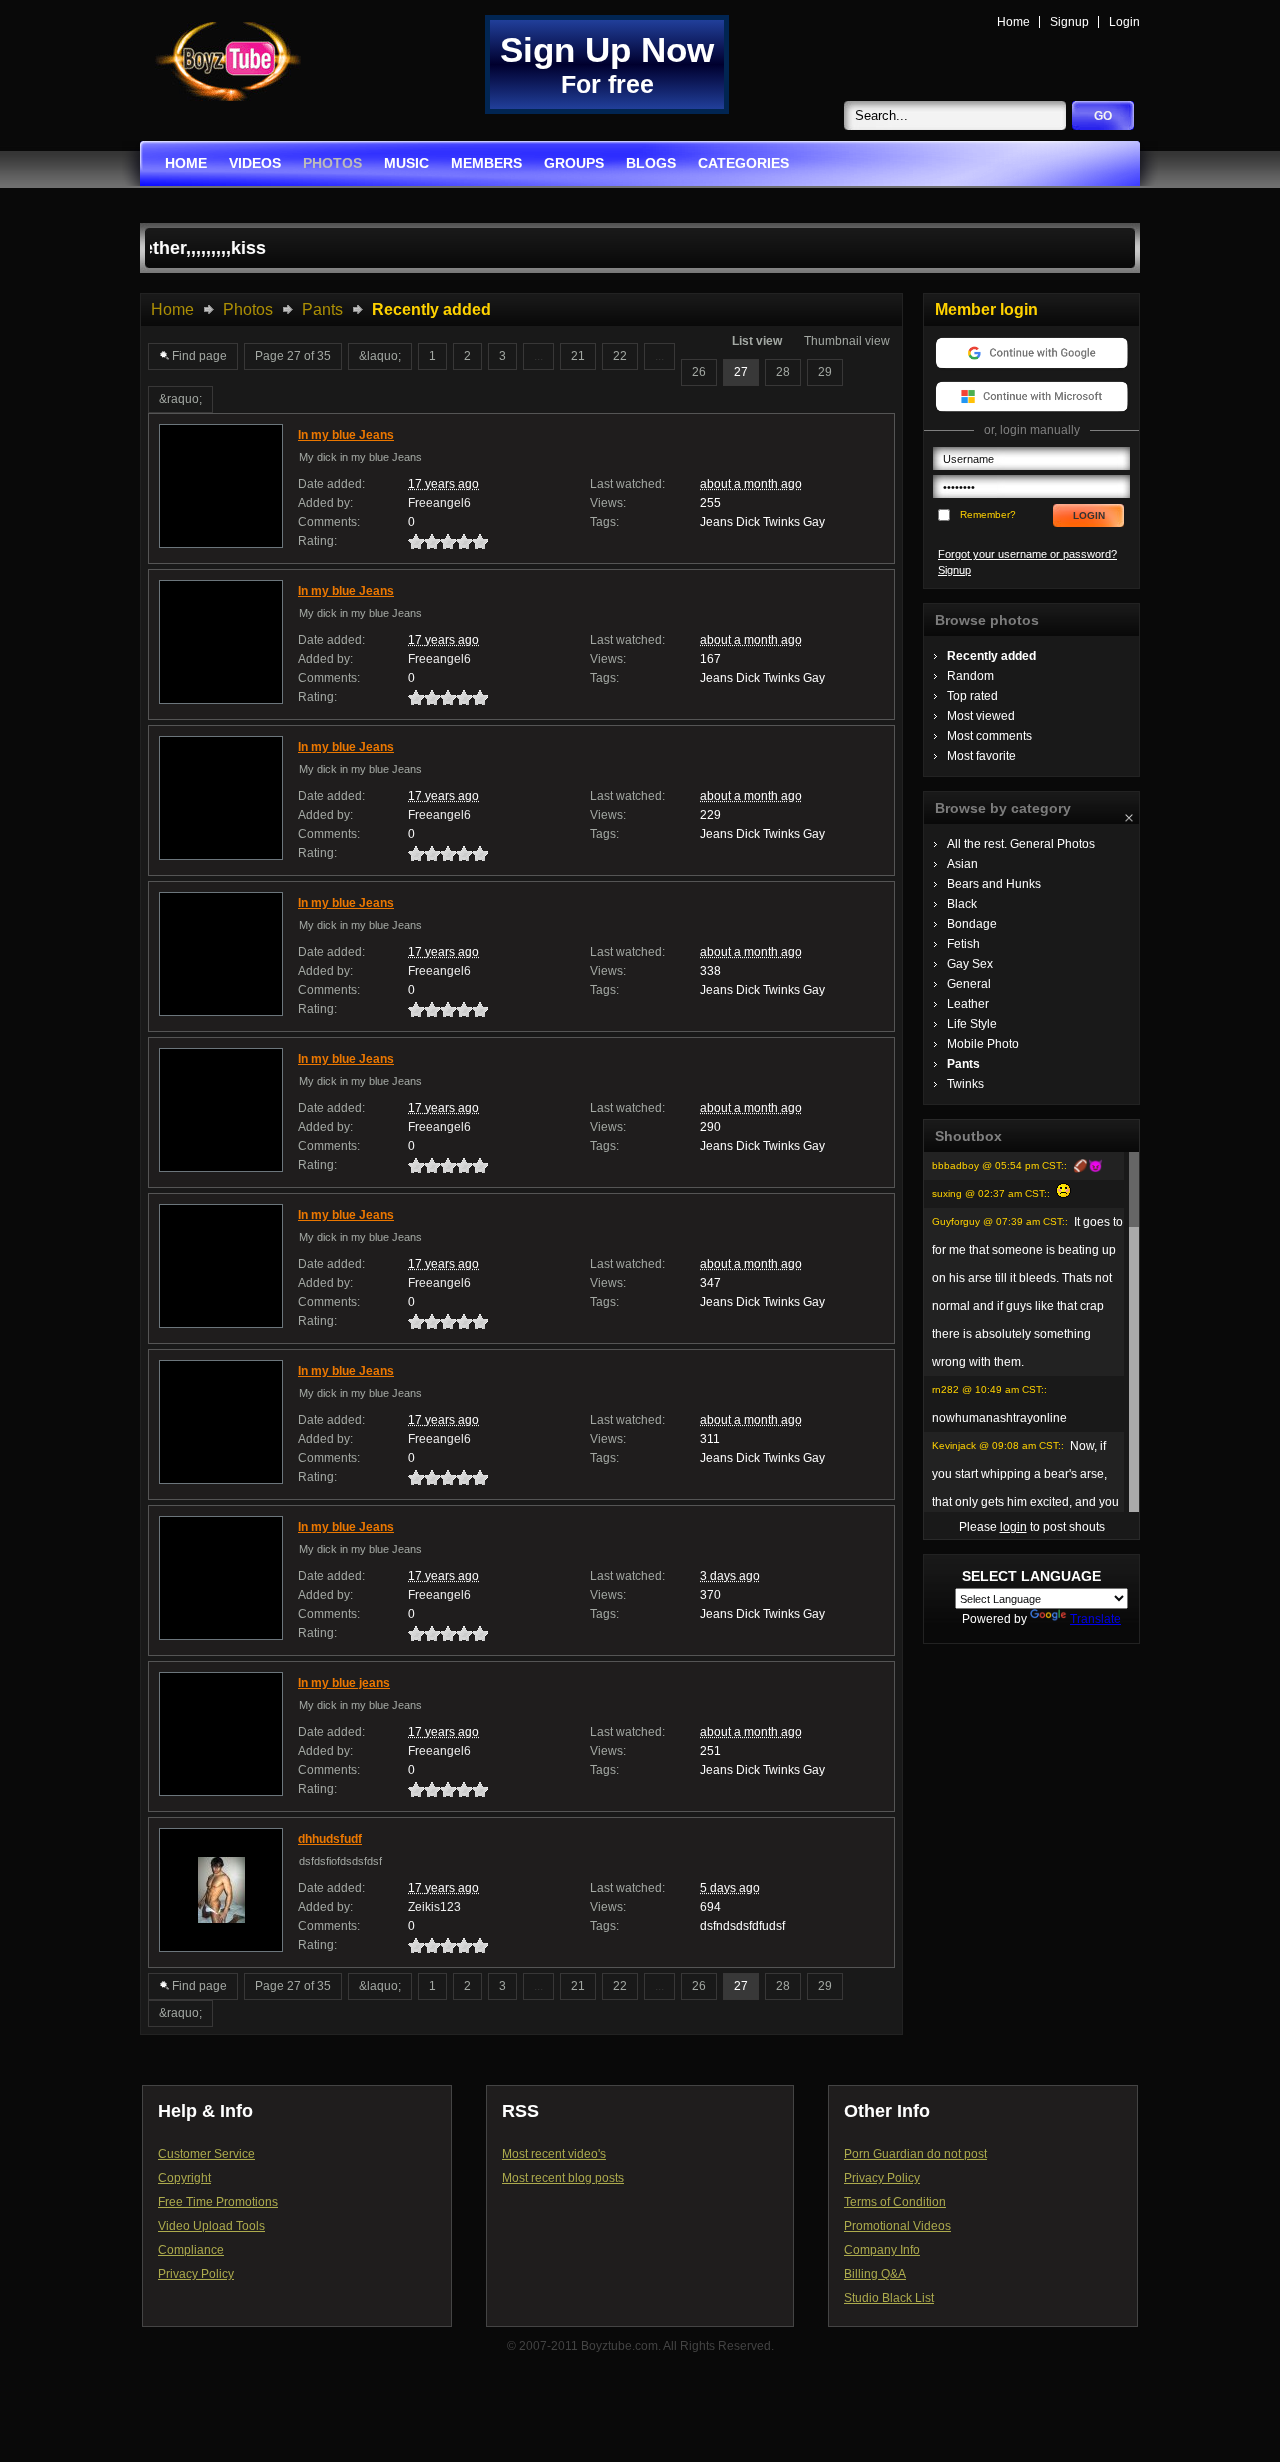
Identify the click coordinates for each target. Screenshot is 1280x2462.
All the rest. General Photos (1021, 844)
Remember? (988, 514)
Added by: (325, 503)
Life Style (972, 1024)
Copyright (184, 2178)
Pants (322, 309)
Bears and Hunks (994, 884)
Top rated (972, 696)
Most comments (989, 736)
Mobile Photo (983, 1044)
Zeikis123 (434, 1907)
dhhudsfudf (330, 1839)
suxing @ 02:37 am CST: (989, 1193)
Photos (248, 309)
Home (1013, 22)
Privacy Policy (196, 2274)
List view (757, 341)
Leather (968, 1004)
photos (332, 163)
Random (970, 676)
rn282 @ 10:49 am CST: (988, 1389)
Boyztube (228, 61)
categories (743, 163)
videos (255, 163)
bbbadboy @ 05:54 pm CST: (998, 1165)
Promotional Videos (897, 2226)
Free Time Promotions (218, 2202)
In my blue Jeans (346, 435)
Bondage (972, 924)
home (186, 163)
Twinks (965, 1084)
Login (1124, 22)
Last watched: (627, 484)
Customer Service (206, 2154)
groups (574, 163)
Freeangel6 (439, 503)
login (1013, 1527)
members (486, 163)
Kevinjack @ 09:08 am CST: (996, 1445)
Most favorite (981, 756)
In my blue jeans (344, 1683)
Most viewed (981, 716)
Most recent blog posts (563, 2178)
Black (962, 904)
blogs (651, 163)
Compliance (191, 2250)
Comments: (329, 522)
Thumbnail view (847, 341)
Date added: (331, 484)
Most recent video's (554, 2154)
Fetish (963, 944)
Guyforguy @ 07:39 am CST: (998, 1221)
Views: (608, 503)
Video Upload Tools (211, 2226)
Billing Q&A (875, 2274)
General (969, 984)
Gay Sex (970, 964)
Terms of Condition (895, 2202)
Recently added (991, 656)
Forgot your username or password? (1027, 554)
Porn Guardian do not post (915, 2154)
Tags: (604, 522)
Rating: (317, 541)
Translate (1095, 1619)
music (406, 163)
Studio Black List (889, 2298)
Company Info (882, 2250)
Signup (1069, 22)
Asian (962, 864)
